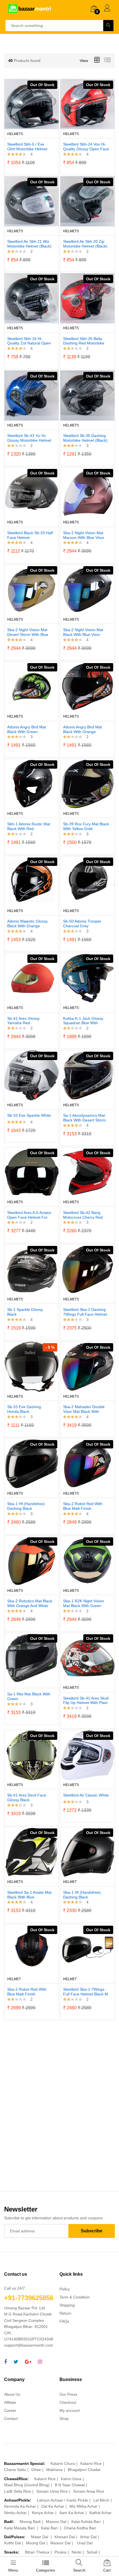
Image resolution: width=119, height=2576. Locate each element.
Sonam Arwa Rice (89, 2491)
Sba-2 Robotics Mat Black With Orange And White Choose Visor (30, 1603)
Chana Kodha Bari (80, 2528)
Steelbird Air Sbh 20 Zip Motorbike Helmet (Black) (85, 244)
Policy (65, 2289)
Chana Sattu (15, 2470)
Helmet (70, 1882)
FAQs (64, 2321)
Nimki (77, 2552)
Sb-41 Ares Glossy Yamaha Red (23, 1021)
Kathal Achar (100, 2513)
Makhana (54, 2470)
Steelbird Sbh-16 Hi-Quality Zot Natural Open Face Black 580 (29, 341)
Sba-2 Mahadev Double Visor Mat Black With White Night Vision (84, 1409)
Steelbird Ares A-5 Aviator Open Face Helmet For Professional (29, 1215)
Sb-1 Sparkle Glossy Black (25, 1312)
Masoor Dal (56, 2522)
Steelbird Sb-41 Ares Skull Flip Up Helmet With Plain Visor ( (86, 1701)
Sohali (92, 2552)
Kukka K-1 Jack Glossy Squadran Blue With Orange (83, 1021)
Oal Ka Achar (53, 2506)
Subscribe (92, 2231)
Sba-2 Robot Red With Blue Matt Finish (83, 1506)
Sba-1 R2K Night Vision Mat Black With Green (84, 1603)
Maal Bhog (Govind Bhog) (27, 2485)
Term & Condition (75, 2297)
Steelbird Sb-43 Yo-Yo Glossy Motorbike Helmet (29, 438)
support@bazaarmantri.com (29, 2345)
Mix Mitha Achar (83, 2506)
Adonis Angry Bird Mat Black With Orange (82, 729)
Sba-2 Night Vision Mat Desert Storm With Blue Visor (28, 632)
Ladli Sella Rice (18, 2491)
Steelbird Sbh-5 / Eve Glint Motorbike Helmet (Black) (27, 147)
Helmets (15, 134)
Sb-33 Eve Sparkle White (29, 1115)
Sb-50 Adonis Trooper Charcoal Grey (82, 924)
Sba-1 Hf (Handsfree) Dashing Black (26, 1506)
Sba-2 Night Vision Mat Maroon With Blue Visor (84, 535)
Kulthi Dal (12, 2543)
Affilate (10, 2402)
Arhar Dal (88, 2537)
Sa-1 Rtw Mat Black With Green (29, 1696)
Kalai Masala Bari (20, 2528)
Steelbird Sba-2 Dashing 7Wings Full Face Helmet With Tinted (85, 1312)
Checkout (68, 2402)
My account (70, 2410)
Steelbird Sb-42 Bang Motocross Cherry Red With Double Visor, (83, 1215)
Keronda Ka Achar (20, 2506)
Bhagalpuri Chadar (84, 2470)
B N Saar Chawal (70, 2485)
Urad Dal (85, 2543)
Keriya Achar (43, 2513)
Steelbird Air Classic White (86, 1795)
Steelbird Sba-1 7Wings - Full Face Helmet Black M (86, 1992)
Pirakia (60, 2552)
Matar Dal (40, 2537)
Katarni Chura (63, 2463)
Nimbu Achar (15, 2513)
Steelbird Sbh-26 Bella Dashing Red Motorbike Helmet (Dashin (84, 341)
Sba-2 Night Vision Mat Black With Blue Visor (83, 632)
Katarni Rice (91, 2463)
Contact (11, 2418)
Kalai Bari (50, 2528)
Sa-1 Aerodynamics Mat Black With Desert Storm (84, 1118)
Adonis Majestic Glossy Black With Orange (27, 924)
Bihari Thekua (37, 2552)
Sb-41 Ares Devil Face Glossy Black (27, 1797)
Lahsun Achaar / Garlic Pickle (62, 2500)
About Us (12, 2394)
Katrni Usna (71, 2479)
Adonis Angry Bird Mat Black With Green (27, 729)
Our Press (68, 2394)
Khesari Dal (65, 2537)
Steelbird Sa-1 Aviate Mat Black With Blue (29, 1895)
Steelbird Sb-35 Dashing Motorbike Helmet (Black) (85, 438)
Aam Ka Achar (72, 2513)
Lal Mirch (101, 2500)
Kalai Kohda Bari (86, 2522)
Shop (64, 2418)
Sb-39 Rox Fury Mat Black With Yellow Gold (86, 826)
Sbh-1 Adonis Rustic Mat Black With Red (29, 826)
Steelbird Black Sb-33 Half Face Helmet (30, 535)
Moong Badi (30, 2522)
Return (65, 2313)
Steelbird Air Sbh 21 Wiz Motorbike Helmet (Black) (29, 244)
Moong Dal (36, 2543)
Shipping (67, 2305)
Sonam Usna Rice (52, 2491)
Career (10, 2410)
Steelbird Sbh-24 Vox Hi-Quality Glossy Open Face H (86, 147)
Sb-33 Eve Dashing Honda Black (24, 1409)
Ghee (36, 2470)
